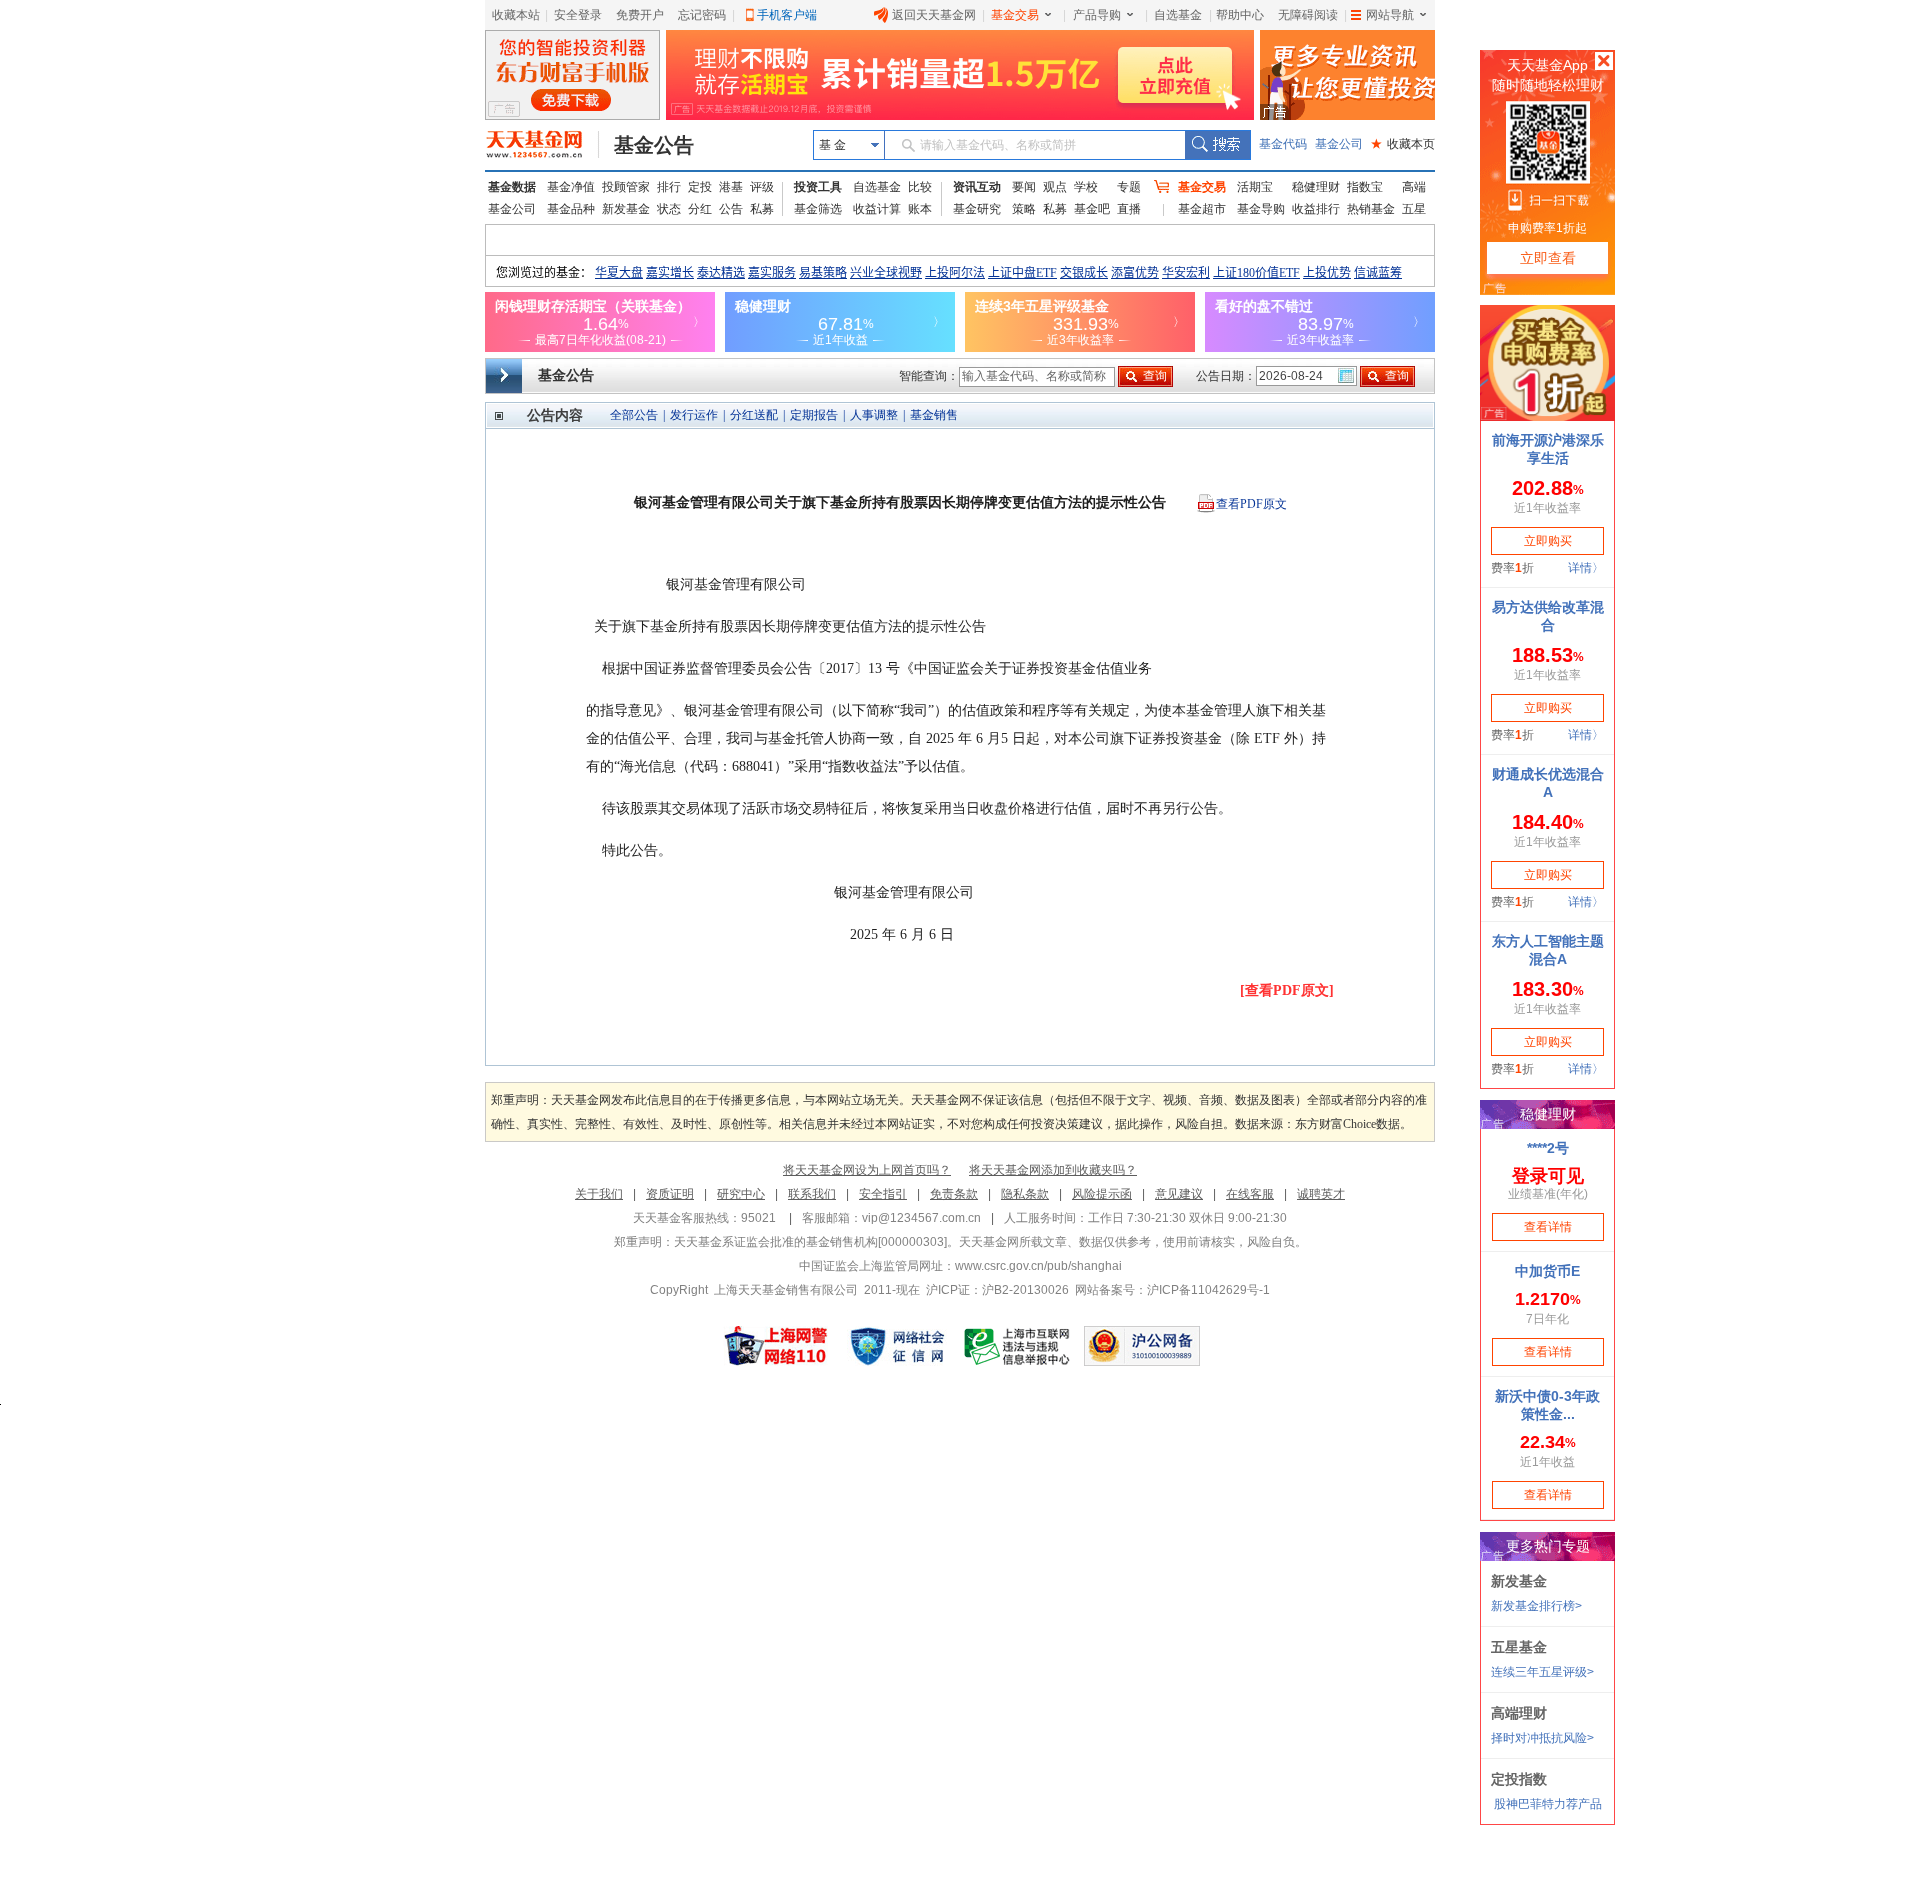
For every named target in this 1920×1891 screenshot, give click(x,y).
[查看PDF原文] (1287, 990)
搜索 (1217, 145)
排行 (669, 187)
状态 (669, 209)
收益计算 (877, 209)
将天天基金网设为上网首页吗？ (867, 1170)
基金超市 (1202, 209)
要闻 (1024, 187)
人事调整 (874, 415)
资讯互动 (977, 187)
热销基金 (1371, 209)
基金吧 (1092, 209)
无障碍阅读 (1308, 15)
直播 (1129, 209)
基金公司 (1339, 144)
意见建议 (1179, 1194)
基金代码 (1283, 144)
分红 (700, 209)
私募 (762, 209)
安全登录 (578, 15)
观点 (1055, 187)
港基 (731, 187)
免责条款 (954, 1194)
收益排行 (1316, 209)
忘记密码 (702, 15)
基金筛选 (818, 209)
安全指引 (883, 1194)
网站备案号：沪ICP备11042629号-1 (1172, 1290)
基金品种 (571, 209)
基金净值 (571, 187)
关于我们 (599, 1194)
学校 (1086, 187)
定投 (700, 187)
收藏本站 (516, 15)
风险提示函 (1102, 1194)
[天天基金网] (542, 145)
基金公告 (654, 145)
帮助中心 (1240, 15)
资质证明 (670, 1194)
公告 (731, 209)
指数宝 (1365, 187)
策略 (1024, 209)
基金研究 (977, 209)
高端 (1414, 187)
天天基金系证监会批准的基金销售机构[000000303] (810, 1242)
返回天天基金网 (934, 15)
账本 (920, 209)
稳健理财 (1316, 187)
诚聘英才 (1321, 1194)
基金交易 (1015, 15)
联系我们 (812, 1194)
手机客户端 (787, 15)
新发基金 (626, 209)
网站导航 (1390, 15)
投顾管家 (626, 187)
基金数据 (512, 187)
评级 (762, 187)
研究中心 (741, 1194)
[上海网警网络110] (776, 1346)
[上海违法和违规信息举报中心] (1018, 1346)
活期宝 (1255, 187)
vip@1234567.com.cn (921, 1218)
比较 (920, 187)
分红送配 (754, 415)
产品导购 (1097, 15)
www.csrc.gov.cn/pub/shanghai (1038, 1266)
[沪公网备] (1142, 1346)
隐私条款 (1025, 1194)
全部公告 (634, 415)
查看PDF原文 (1251, 504)
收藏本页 (1403, 144)
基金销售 (934, 415)
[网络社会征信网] (897, 1346)
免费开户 (640, 15)
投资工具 (818, 187)
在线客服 (1250, 1194)
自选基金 (1178, 15)
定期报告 (814, 415)
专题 (1129, 187)
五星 (1414, 209)
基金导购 (1261, 209)
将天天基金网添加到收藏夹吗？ (1053, 1170)
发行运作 (694, 415)
